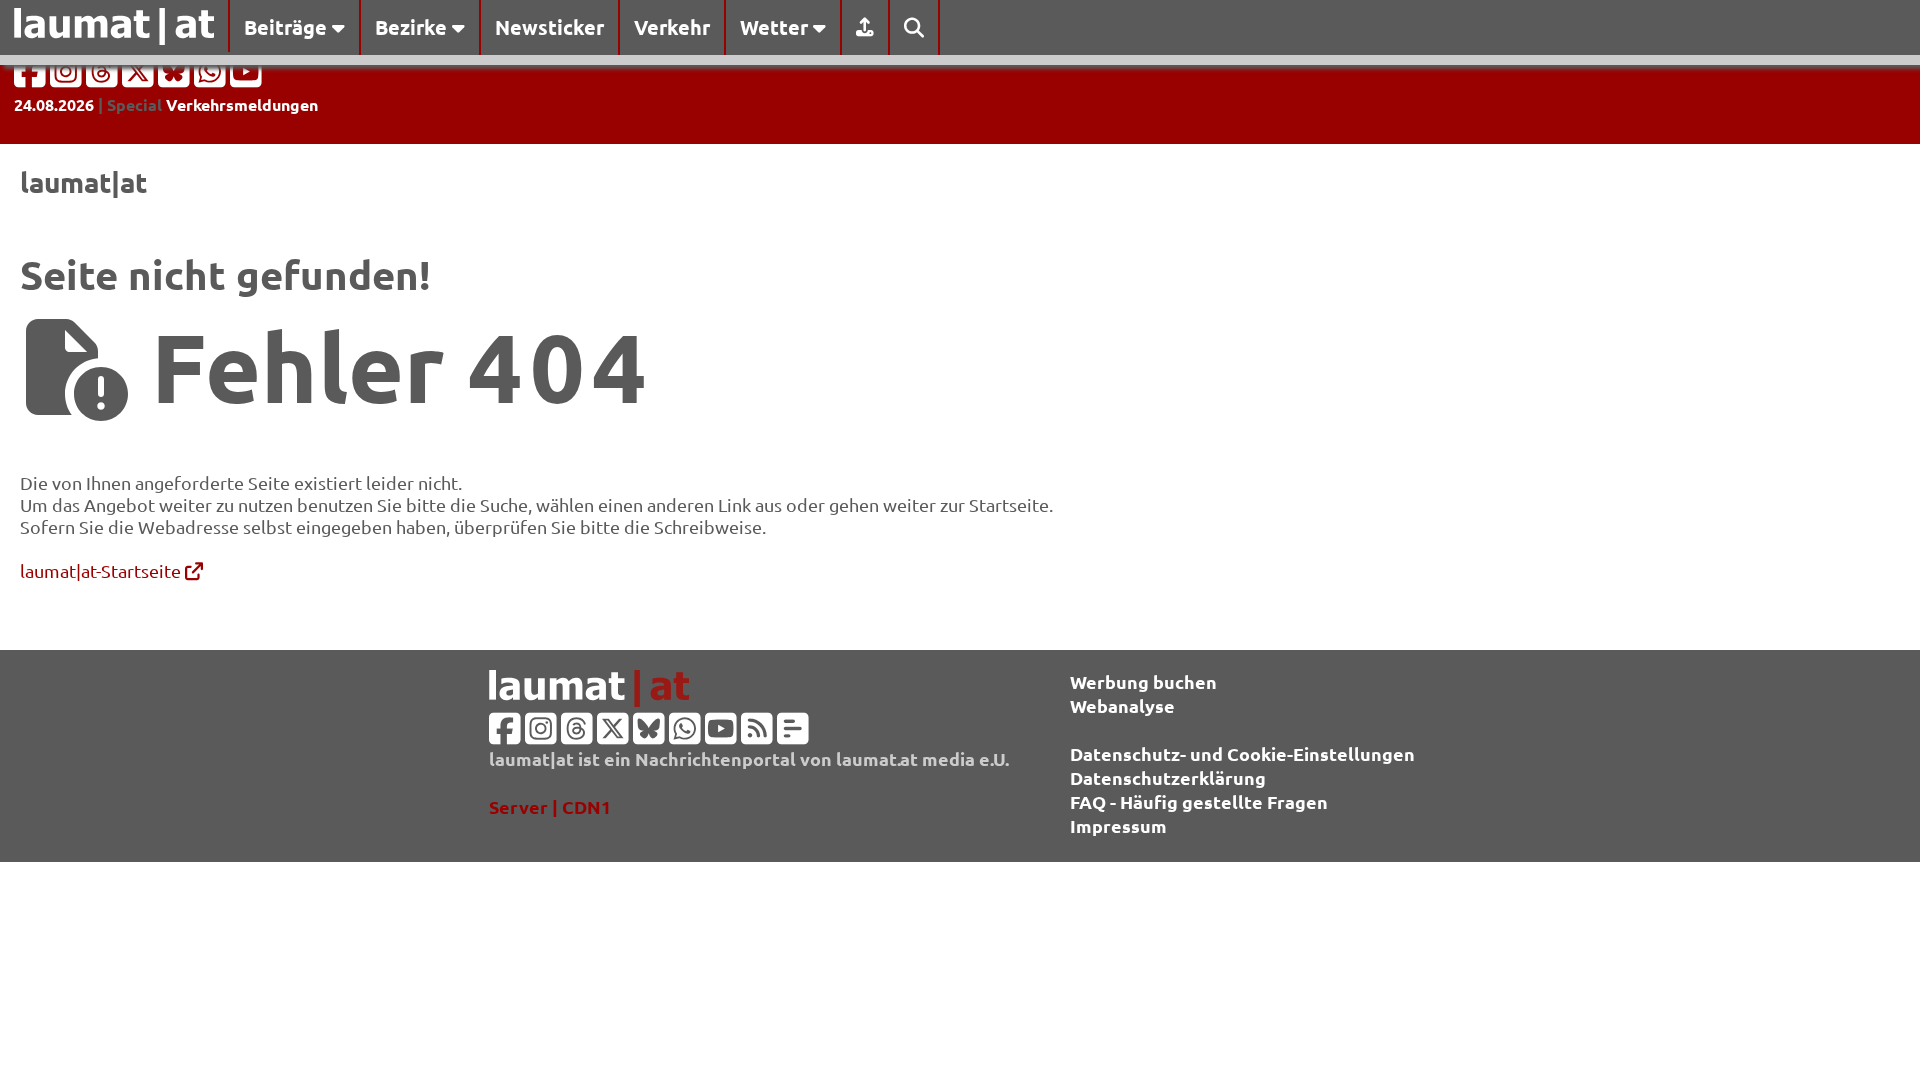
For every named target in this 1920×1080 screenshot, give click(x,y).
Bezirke (413, 27)
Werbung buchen (1143, 681)
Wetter (776, 27)
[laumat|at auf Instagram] (68, 77)
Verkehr (672, 27)
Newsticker (549, 27)
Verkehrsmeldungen (242, 104)
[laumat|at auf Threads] (104, 77)
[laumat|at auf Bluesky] (176, 77)
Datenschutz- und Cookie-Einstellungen (1242, 753)
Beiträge (288, 27)
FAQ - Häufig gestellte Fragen (1199, 801)
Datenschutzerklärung (1168, 777)
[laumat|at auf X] (140, 77)
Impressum (1118, 825)
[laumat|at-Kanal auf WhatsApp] (212, 77)
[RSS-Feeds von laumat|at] (757, 734)
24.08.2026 (54, 104)
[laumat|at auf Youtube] (246, 77)
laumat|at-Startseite (102, 570)
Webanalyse (1122, 705)
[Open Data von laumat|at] (793, 734)
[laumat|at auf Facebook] (32, 77)
